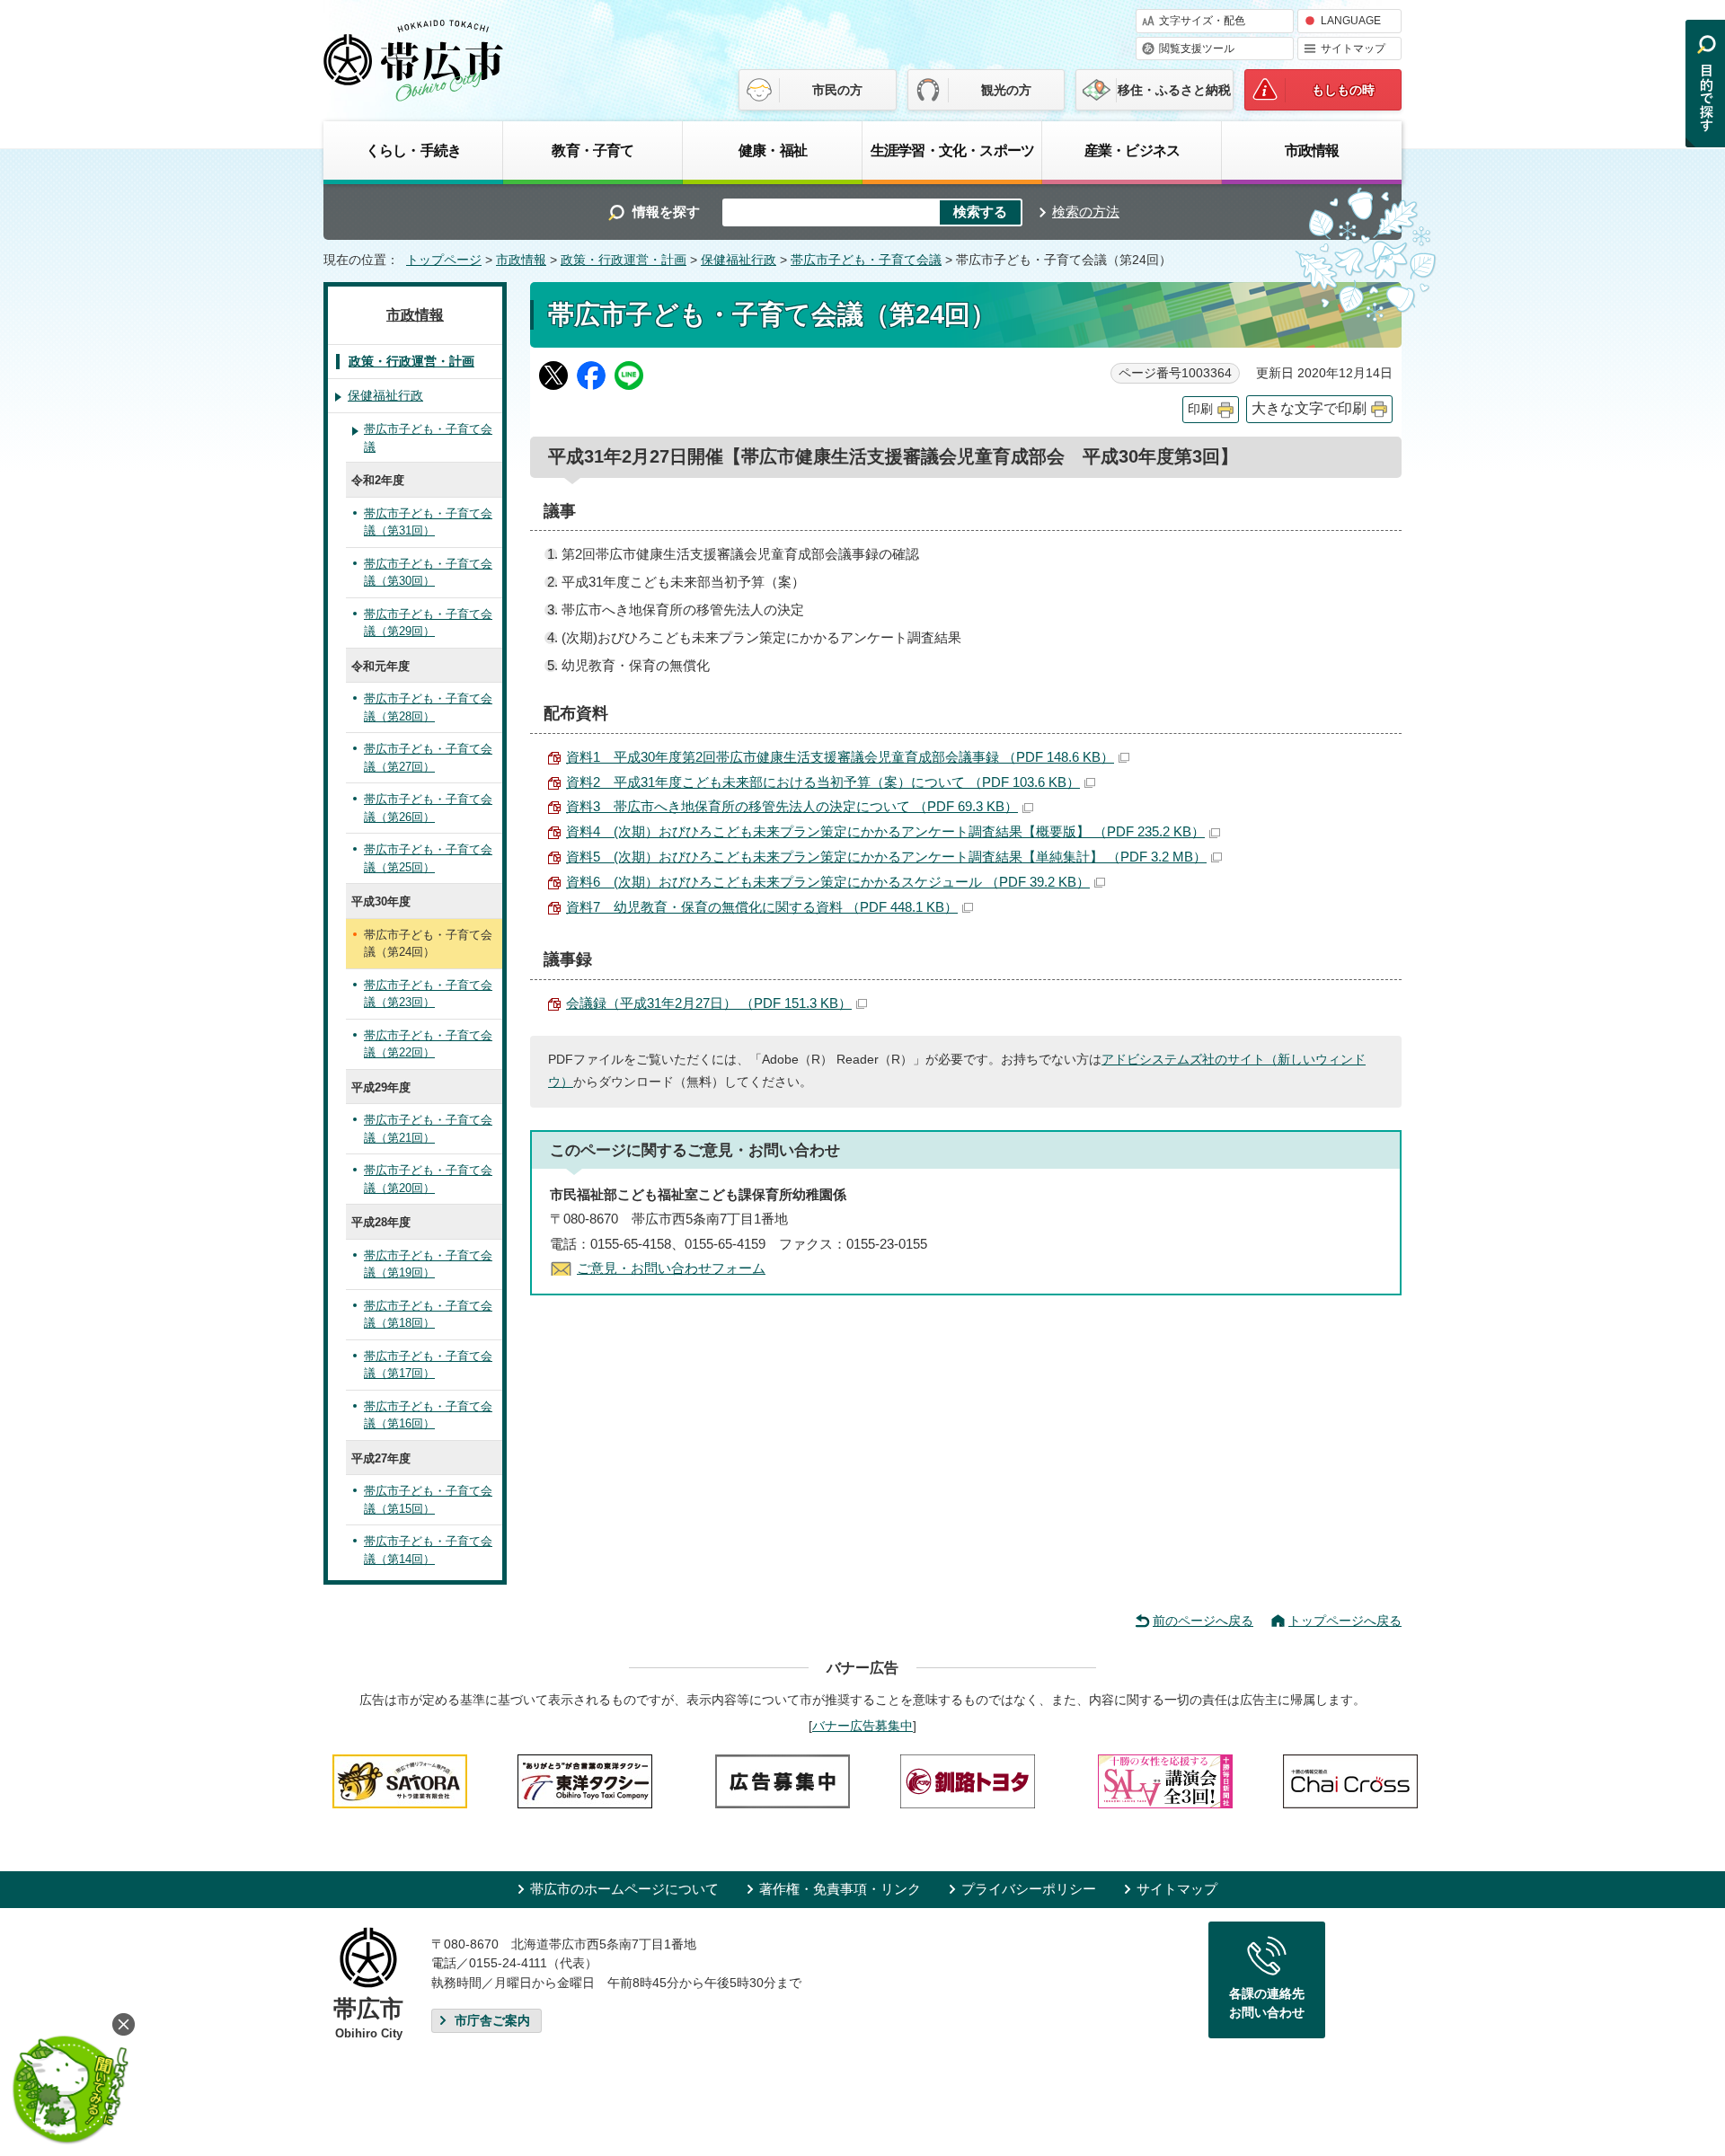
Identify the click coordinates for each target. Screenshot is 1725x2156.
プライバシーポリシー (1029, 1889)
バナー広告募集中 (862, 1726)
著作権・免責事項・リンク (840, 1889)
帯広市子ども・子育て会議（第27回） (428, 758)
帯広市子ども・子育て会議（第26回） (428, 808)
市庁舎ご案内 (492, 2021)
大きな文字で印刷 (1309, 408)
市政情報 (1312, 150)
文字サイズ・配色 (1202, 21)
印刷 (1200, 409)
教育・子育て (593, 150)
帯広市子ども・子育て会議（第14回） (428, 1550)
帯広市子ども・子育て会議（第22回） (428, 1044)
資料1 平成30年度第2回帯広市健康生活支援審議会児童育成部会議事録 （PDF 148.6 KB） (840, 757)
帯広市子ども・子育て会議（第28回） (428, 707)
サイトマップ (1353, 49)
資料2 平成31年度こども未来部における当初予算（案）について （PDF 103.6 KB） (823, 782)
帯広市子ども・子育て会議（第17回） (428, 1365)
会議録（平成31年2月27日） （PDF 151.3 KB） (709, 1003)
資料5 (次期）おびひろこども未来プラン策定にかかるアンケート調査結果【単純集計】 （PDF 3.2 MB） (886, 857)
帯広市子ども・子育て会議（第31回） (428, 522)
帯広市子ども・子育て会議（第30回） (428, 573)
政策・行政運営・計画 (624, 260)
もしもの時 (1343, 90)
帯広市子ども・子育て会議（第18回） (428, 1315)
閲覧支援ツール (1197, 49)
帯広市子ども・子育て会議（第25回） (428, 858)
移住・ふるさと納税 (1174, 90)
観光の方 (1006, 90)
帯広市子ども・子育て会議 (866, 260)
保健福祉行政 (739, 260)
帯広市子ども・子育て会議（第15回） (428, 1500)
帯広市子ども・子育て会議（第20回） (428, 1179)
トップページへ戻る (1345, 1621)
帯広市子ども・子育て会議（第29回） (428, 623)
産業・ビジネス (1132, 150)
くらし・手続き (413, 150)
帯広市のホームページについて (624, 1889)
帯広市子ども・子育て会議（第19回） (428, 1264)
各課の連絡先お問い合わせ (1267, 2003)
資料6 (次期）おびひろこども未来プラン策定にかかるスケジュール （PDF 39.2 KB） (828, 882)
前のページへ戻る (1203, 1621)
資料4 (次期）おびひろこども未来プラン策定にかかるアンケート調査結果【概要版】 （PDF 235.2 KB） (885, 831)
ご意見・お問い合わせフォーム (671, 1268)
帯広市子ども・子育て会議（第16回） (428, 1415)
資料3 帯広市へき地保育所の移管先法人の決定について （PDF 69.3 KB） (792, 806)
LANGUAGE (1351, 21)
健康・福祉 (773, 150)
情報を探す (666, 212)
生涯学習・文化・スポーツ (952, 150)
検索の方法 (1086, 212)
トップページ (444, 260)
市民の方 (837, 90)
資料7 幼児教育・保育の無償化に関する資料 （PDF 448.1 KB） (762, 907)
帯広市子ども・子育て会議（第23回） (428, 994)
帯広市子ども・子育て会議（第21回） (428, 1129)
